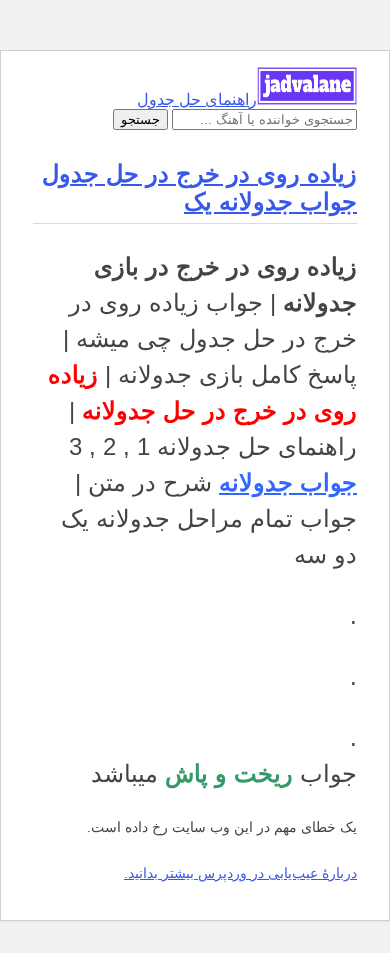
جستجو (140, 119)
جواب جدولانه (288, 482)
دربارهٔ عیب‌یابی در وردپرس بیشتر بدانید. (240, 873)
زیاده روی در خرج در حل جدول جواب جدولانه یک (199, 187)
